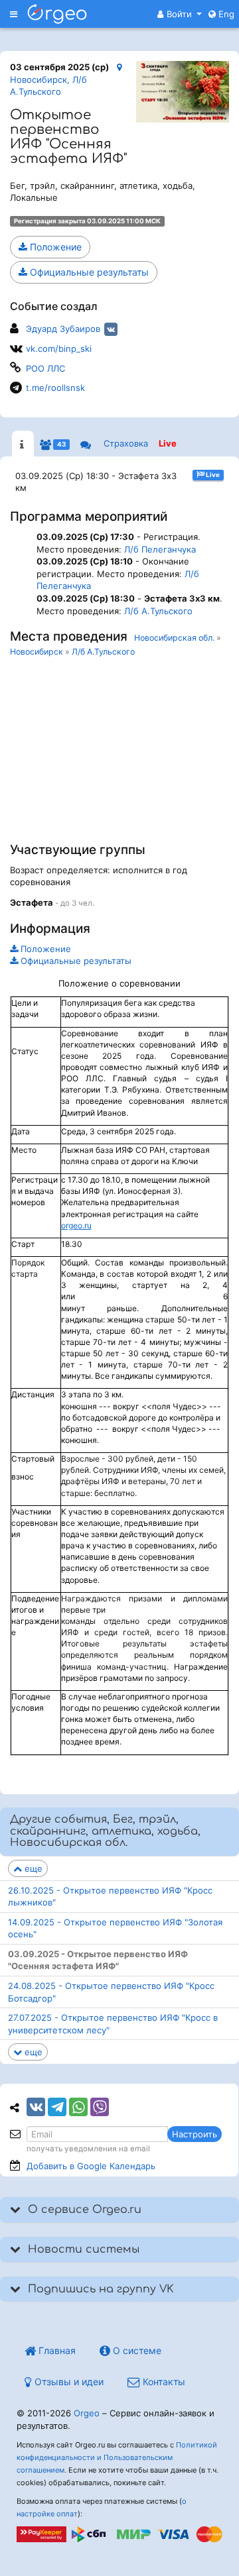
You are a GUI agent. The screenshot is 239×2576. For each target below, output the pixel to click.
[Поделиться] (36, 2107)
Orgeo (87, 2413)
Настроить (195, 2134)
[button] (180, 14)
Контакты (163, 2382)
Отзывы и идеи (68, 2382)
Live (168, 443)
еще (32, 1868)
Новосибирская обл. (174, 638)
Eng (225, 14)
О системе (136, 2350)
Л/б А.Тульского (158, 611)
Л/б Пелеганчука (160, 549)
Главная (56, 2350)
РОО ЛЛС (45, 368)
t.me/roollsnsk (55, 388)
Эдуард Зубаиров (63, 329)
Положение (54, 247)
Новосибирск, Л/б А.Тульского (48, 85)
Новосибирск (37, 652)
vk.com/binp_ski (59, 349)
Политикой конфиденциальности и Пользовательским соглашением (117, 2457)
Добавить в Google (91, 2166)
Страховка (126, 443)
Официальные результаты (88, 272)
